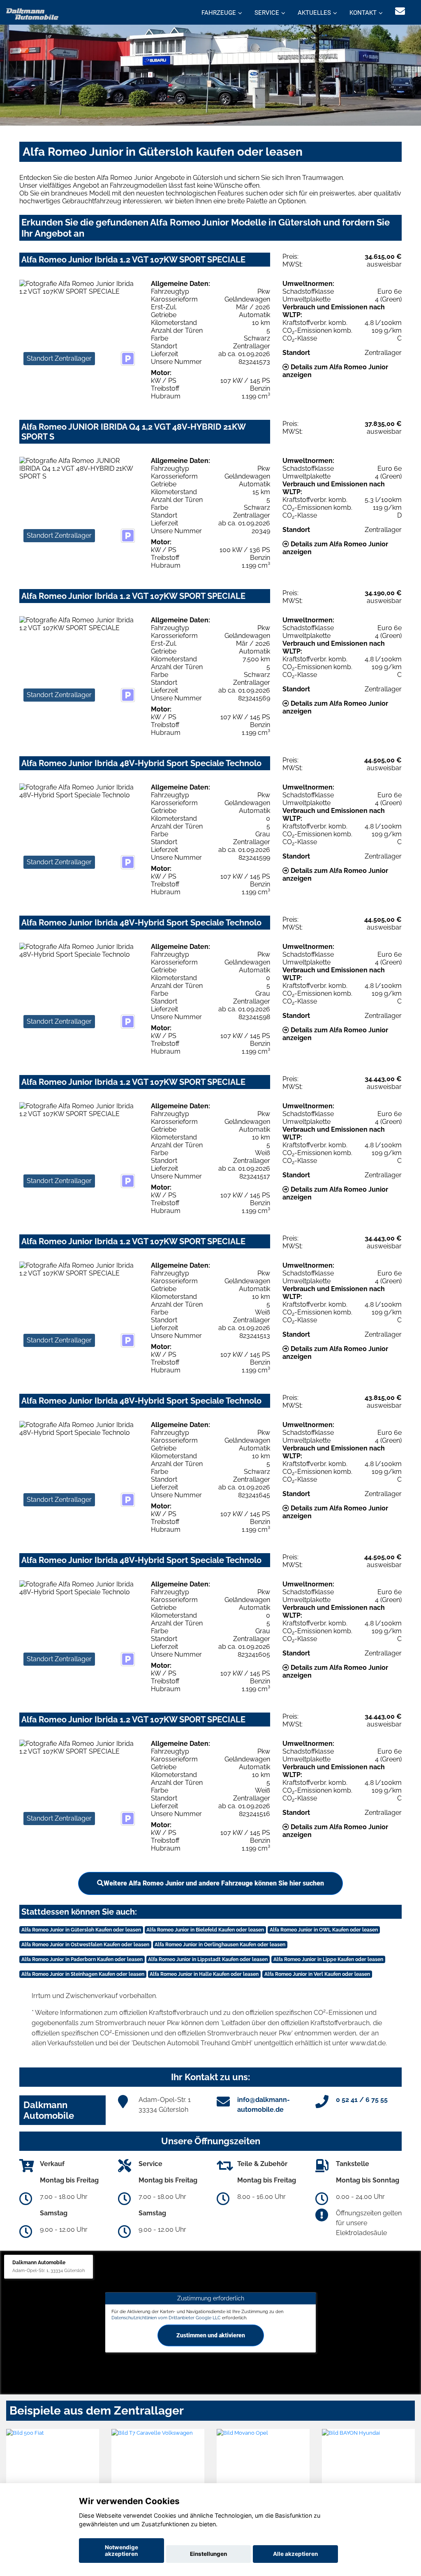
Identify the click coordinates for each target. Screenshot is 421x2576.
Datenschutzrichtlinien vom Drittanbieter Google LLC (166, 2318)
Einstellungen (208, 2554)
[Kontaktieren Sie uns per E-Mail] (400, 11)
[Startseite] (32, 13)
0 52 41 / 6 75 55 (362, 2100)
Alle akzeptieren (295, 2554)
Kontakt (363, 13)
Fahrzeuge (219, 13)
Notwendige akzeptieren (121, 2551)
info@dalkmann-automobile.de (264, 2105)
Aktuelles (314, 13)
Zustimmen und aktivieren (211, 2335)
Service (267, 13)
